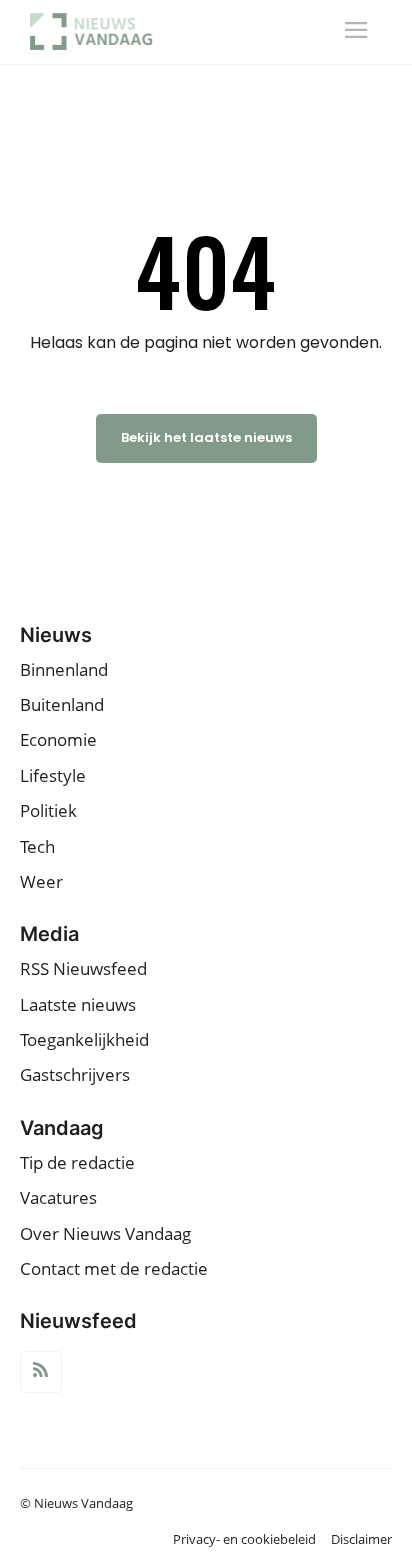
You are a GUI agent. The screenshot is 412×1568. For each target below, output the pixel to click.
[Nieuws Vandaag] (97, 31)
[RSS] (41, 1372)
